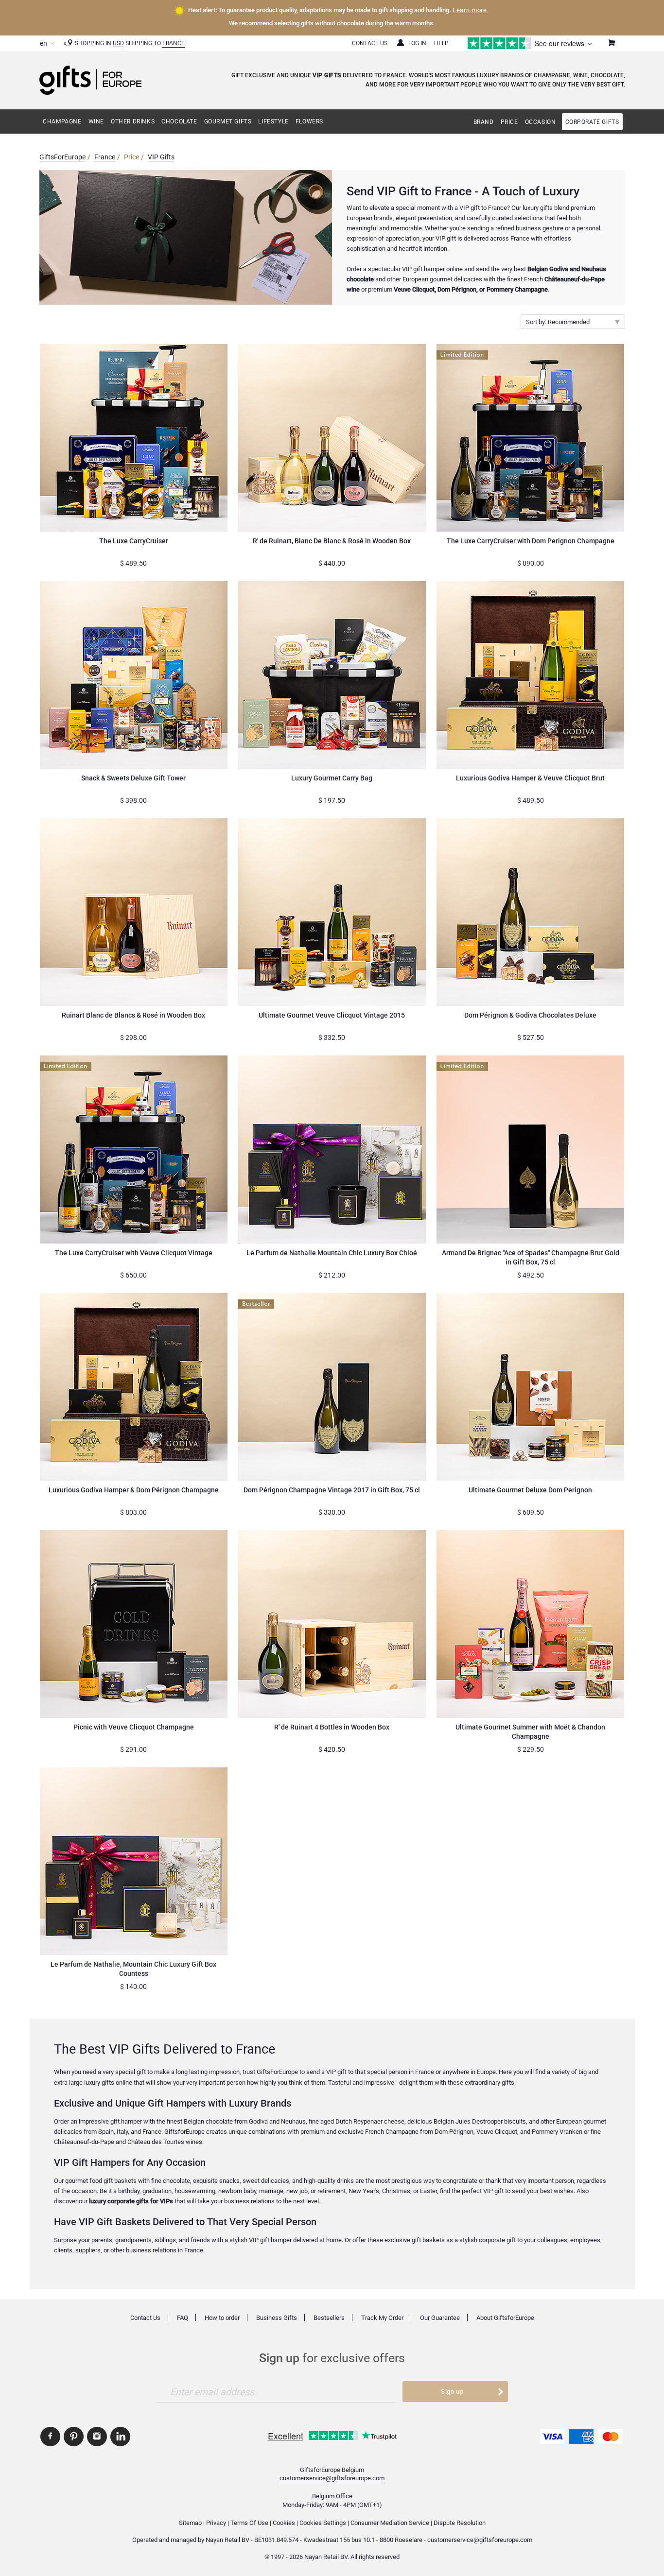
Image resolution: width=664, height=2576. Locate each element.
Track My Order (382, 2318)
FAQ (183, 2318)
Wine (96, 121)
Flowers (309, 121)
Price (509, 122)
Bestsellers (329, 2318)
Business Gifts (277, 2318)
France (174, 43)
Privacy (216, 2523)
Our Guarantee (440, 2318)
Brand (484, 122)
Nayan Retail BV (227, 2540)
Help (441, 43)
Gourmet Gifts (228, 121)
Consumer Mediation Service (390, 2523)
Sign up (452, 2392)
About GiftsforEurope (505, 2318)
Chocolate (179, 121)
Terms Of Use (249, 2523)
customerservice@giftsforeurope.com (332, 2478)
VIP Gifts (161, 157)
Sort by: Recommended (558, 322)
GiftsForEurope (62, 157)
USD (118, 43)
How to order (222, 2318)
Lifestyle (273, 121)
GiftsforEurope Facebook (50, 2437)
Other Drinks (133, 121)
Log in (417, 43)
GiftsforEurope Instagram (97, 2437)
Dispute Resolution (460, 2523)
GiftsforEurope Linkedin (120, 2437)
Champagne (62, 121)
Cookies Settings (323, 2523)
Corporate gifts (592, 122)
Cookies (284, 2523)
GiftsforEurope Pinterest (74, 2437)
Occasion (541, 122)
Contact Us (370, 43)
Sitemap (190, 2523)
